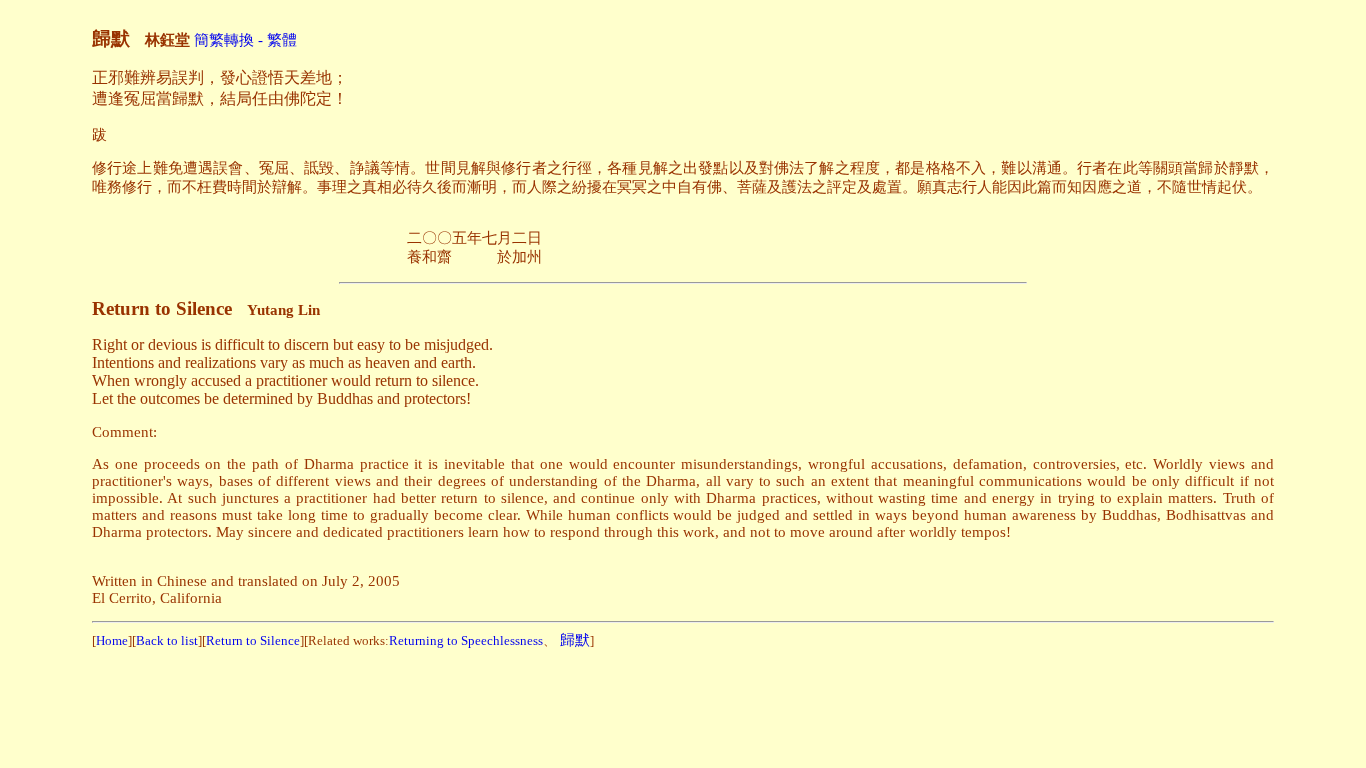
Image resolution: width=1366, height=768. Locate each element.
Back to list (167, 640)
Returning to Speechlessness (466, 640)
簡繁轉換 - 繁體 (245, 40)
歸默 (575, 640)
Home (112, 640)
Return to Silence (253, 640)
